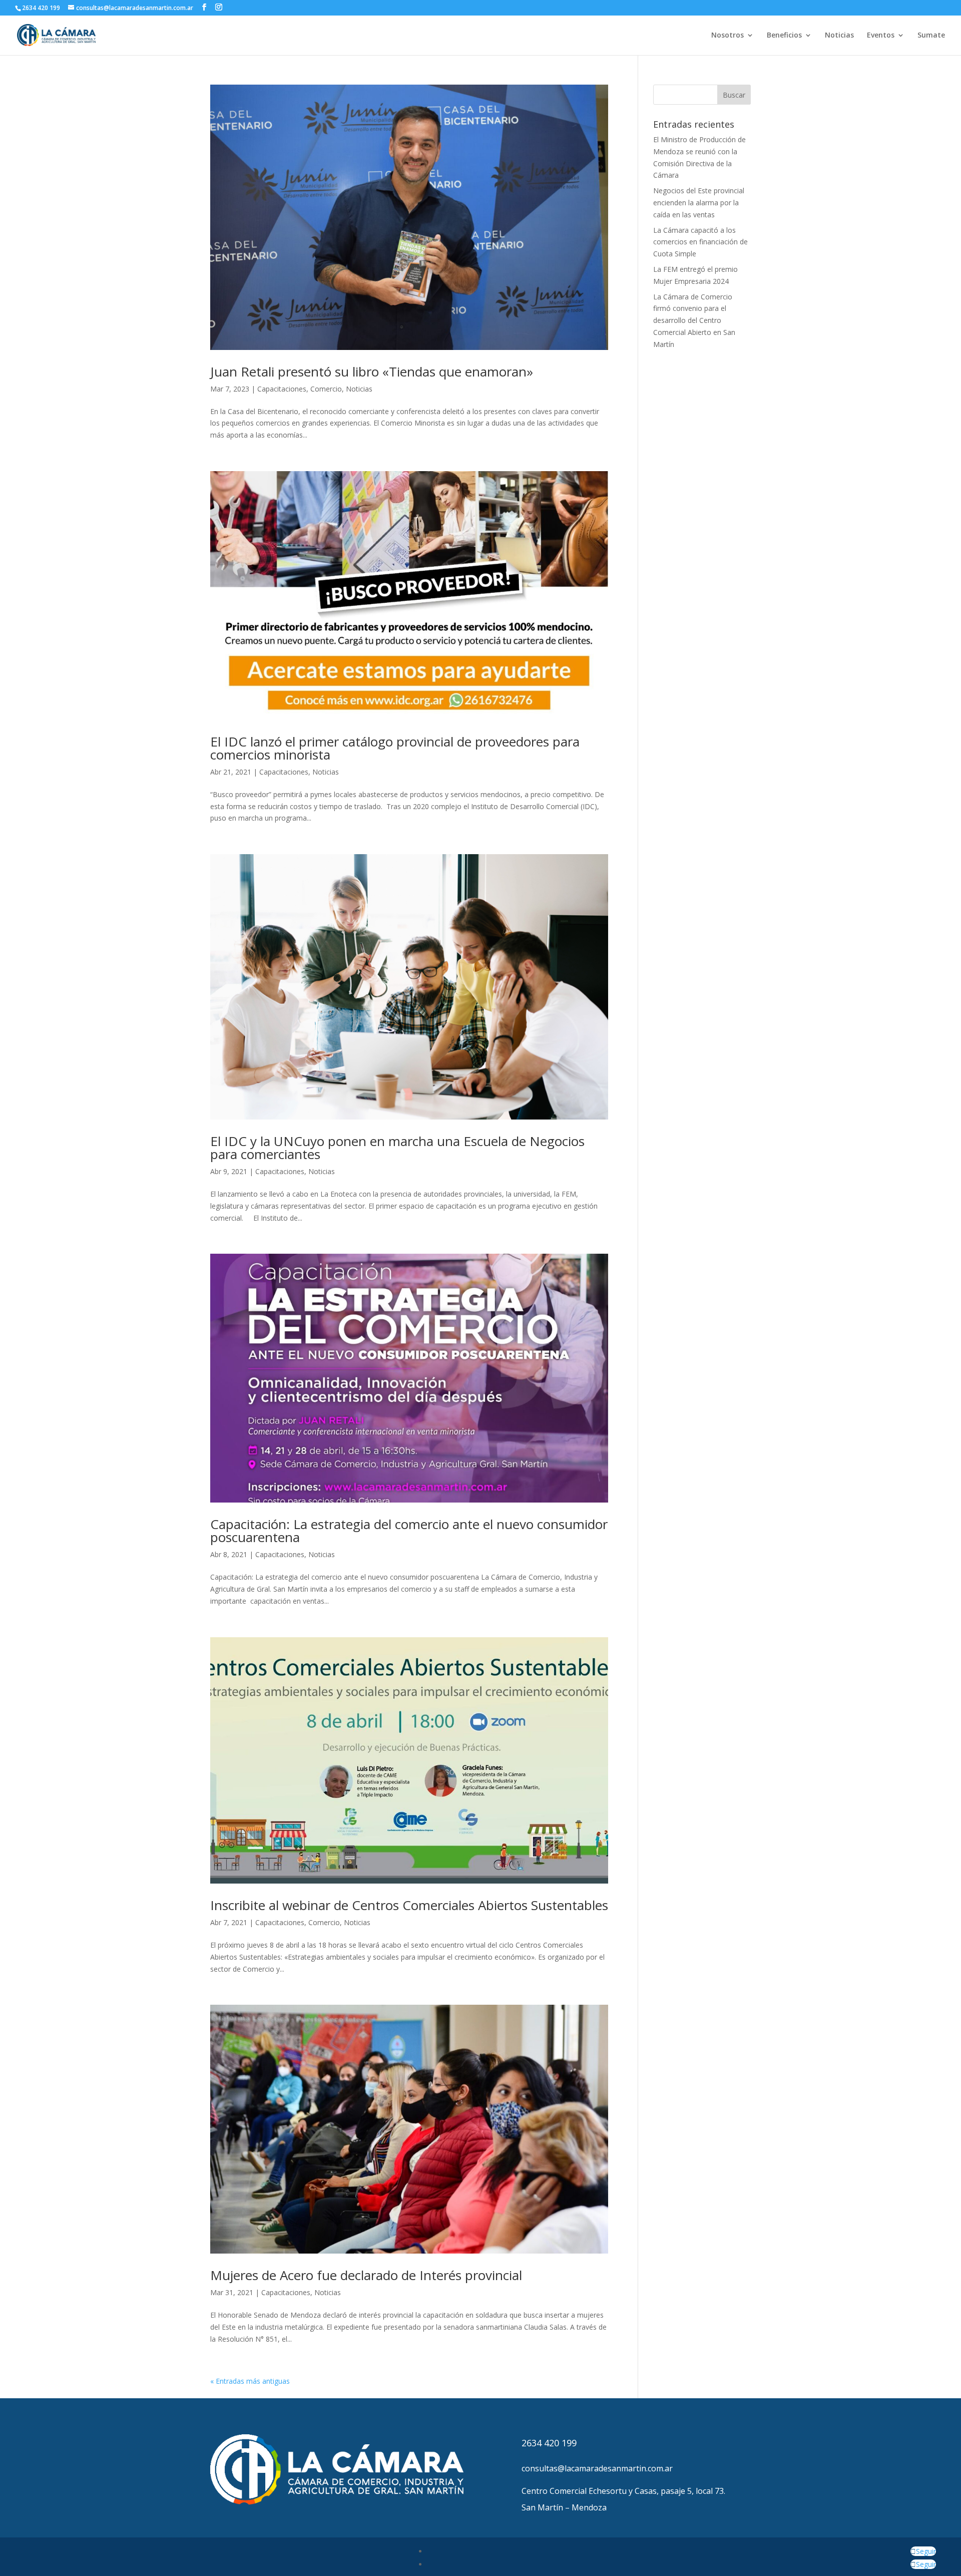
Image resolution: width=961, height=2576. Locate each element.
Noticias (839, 36)
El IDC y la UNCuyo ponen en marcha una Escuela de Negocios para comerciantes (397, 1148)
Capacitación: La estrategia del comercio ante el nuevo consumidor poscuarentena (409, 1531)
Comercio (326, 389)
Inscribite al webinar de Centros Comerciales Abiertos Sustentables (409, 1905)
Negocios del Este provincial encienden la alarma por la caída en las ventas (699, 203)
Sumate (931, 36)
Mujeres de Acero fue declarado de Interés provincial (366, 2275)
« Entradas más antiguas (250, 2381)
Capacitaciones (282, 389)
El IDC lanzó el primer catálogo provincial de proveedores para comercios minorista (395, 748)
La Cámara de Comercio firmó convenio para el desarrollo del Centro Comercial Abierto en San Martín (694, 320)
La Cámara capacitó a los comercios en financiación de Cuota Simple (700, 242)
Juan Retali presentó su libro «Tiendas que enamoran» (372, 372)
